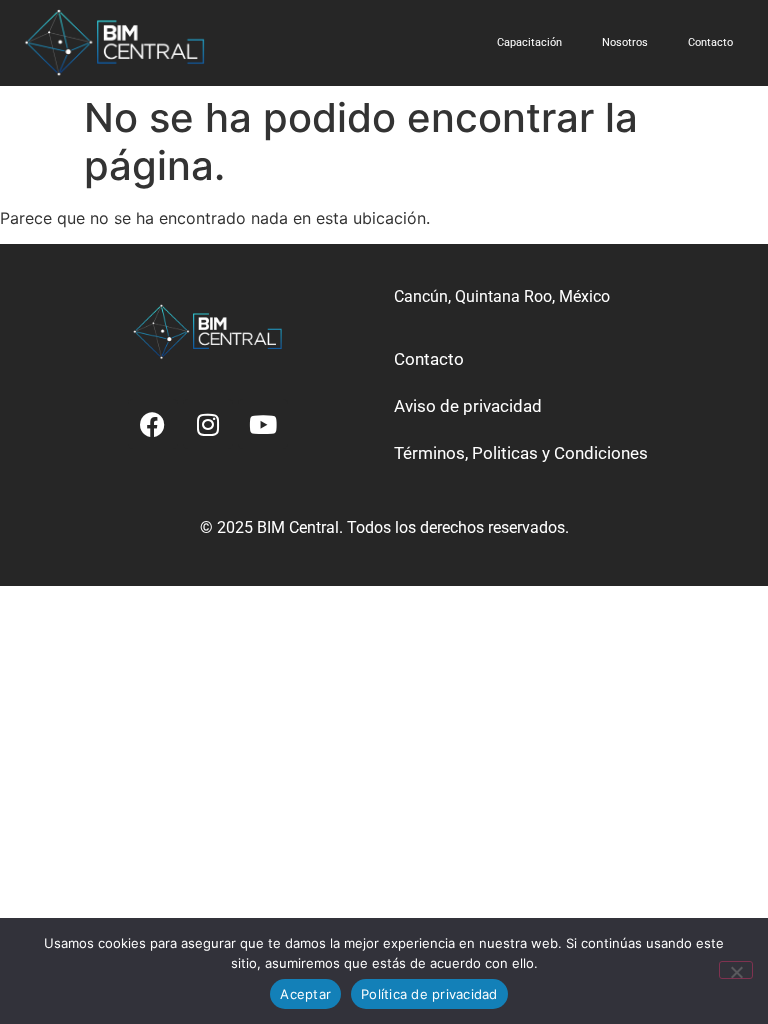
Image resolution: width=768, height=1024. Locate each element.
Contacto (710, 42)
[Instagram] (208, 424)
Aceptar (305, 994)
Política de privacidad (429, 994)
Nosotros (625, 42)
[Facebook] (153, 424)
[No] (736, 970)
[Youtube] (263, 424)
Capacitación (529, 42)
